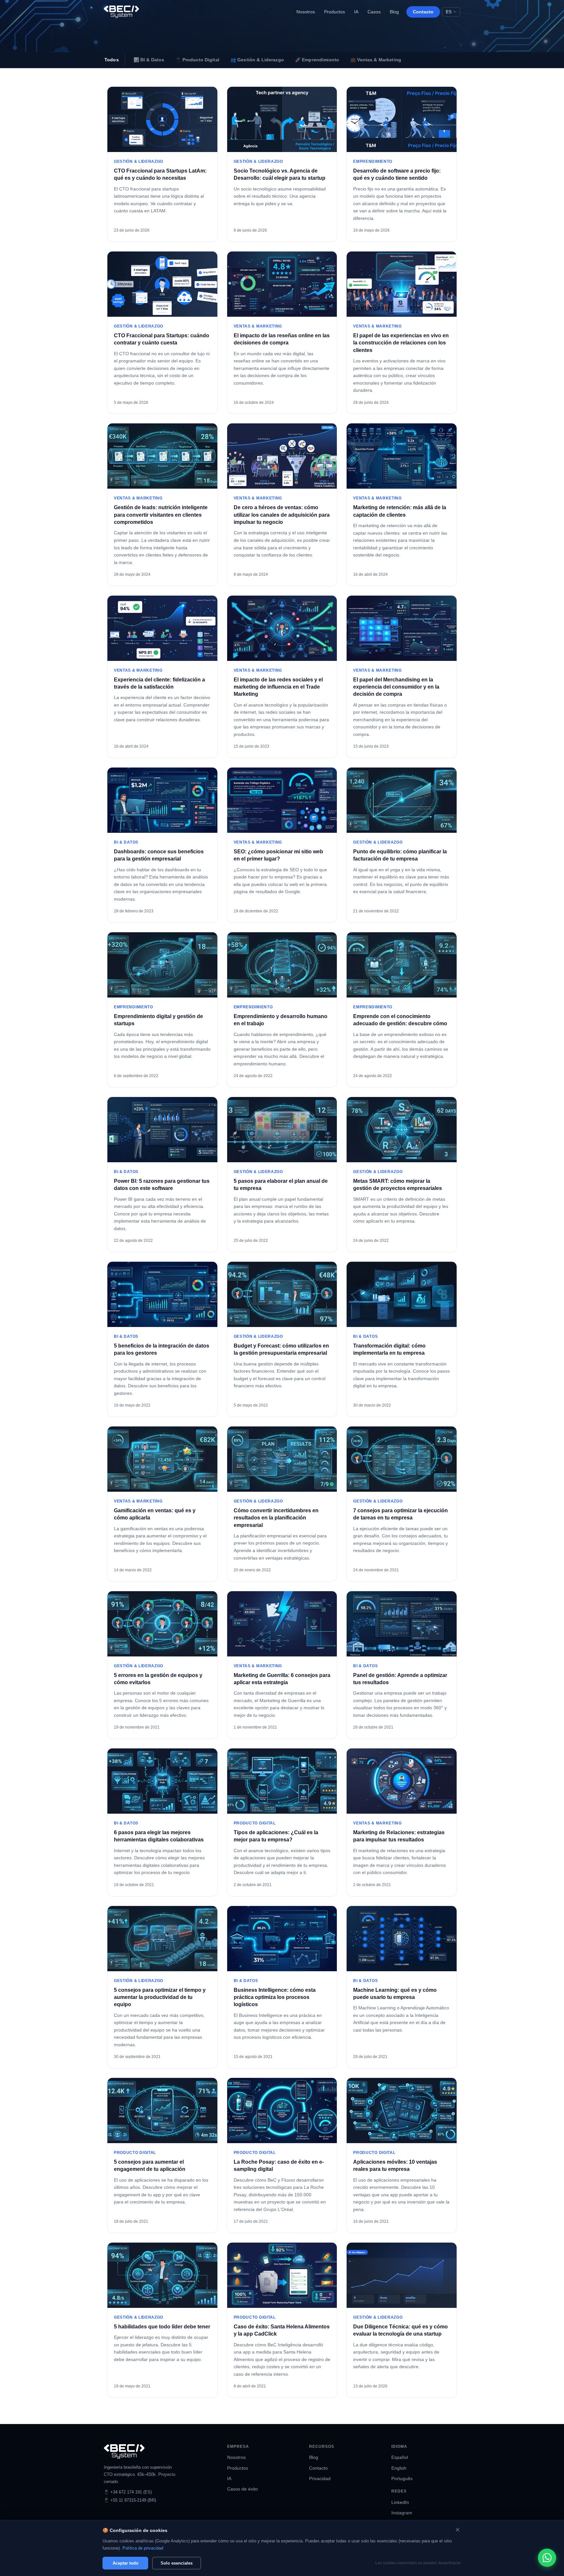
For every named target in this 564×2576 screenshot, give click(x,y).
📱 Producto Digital (197, 60)
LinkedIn (400, 2502)
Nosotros (306, 12)
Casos (374, 12)
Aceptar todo (125, 2563)
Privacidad (320, 2479)
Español (400, 2457)
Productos (335, 12)
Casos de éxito (243, 2489)
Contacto (423, 12)
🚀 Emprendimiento (317, 60)
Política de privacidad (143, 2548)
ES (449, 12)
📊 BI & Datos (149, 60)
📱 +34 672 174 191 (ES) (128, 2492)
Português (402, 2479)
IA (356, 12)
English (399, 2468)
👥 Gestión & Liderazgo (257, 60)
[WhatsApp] (547, 2558)
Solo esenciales (177, 2563)
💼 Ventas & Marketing (376, 60)
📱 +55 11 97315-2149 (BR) (130, 2500)
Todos (112, 60)
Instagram (402, 2513)
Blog (394, 12)
